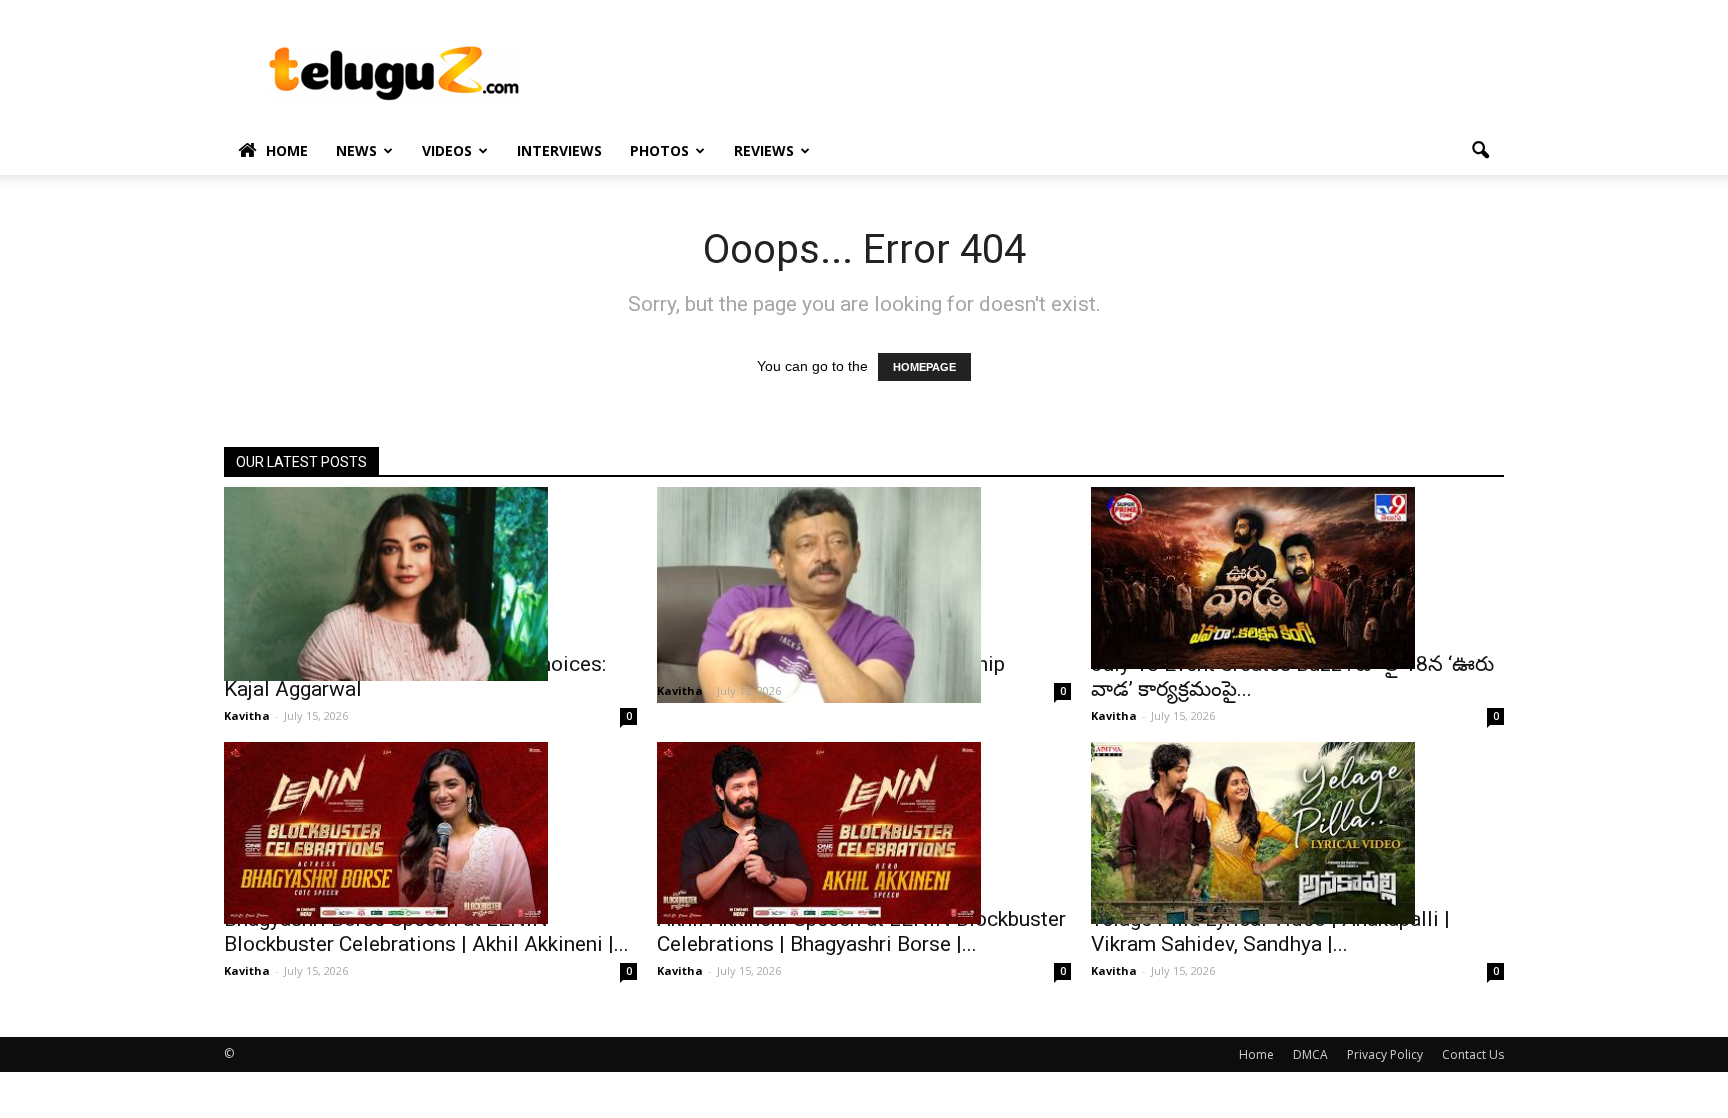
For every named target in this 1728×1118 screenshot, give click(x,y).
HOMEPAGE (924, 367)
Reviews (764, 150)
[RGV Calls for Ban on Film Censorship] (863, 595)
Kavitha (247, 715)
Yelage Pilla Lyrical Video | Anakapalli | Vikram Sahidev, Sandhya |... (1270, 931)
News (356, 150)
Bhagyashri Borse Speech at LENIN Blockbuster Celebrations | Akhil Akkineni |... (426, 931)
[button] (1480, 151)
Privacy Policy (1385, 1054)
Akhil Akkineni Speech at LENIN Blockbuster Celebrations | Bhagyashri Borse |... (861, 931)
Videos (447, 150)
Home (287, 150)
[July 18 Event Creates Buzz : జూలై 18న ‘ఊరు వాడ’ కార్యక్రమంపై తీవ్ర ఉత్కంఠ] (1297, 578)
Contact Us (1473, 1054)
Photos (659, 150)
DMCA (1310, 1054)
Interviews (559, 150)
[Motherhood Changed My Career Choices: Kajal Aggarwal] (430, 584)
